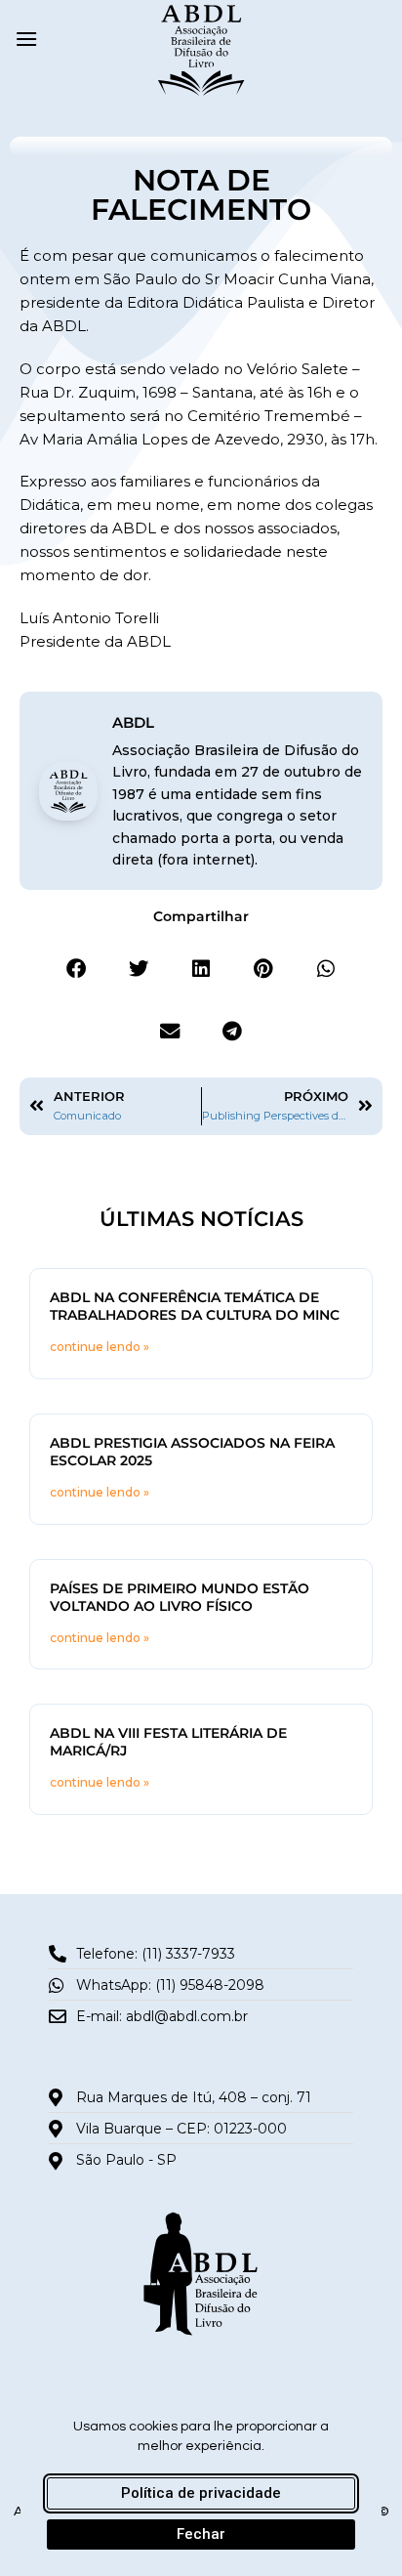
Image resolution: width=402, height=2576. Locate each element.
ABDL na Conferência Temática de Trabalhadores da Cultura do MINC (195, 1306)
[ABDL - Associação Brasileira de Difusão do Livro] (201, 49)
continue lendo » (100, 1347)
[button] (26, 39)
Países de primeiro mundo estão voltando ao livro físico (180, 1597)
